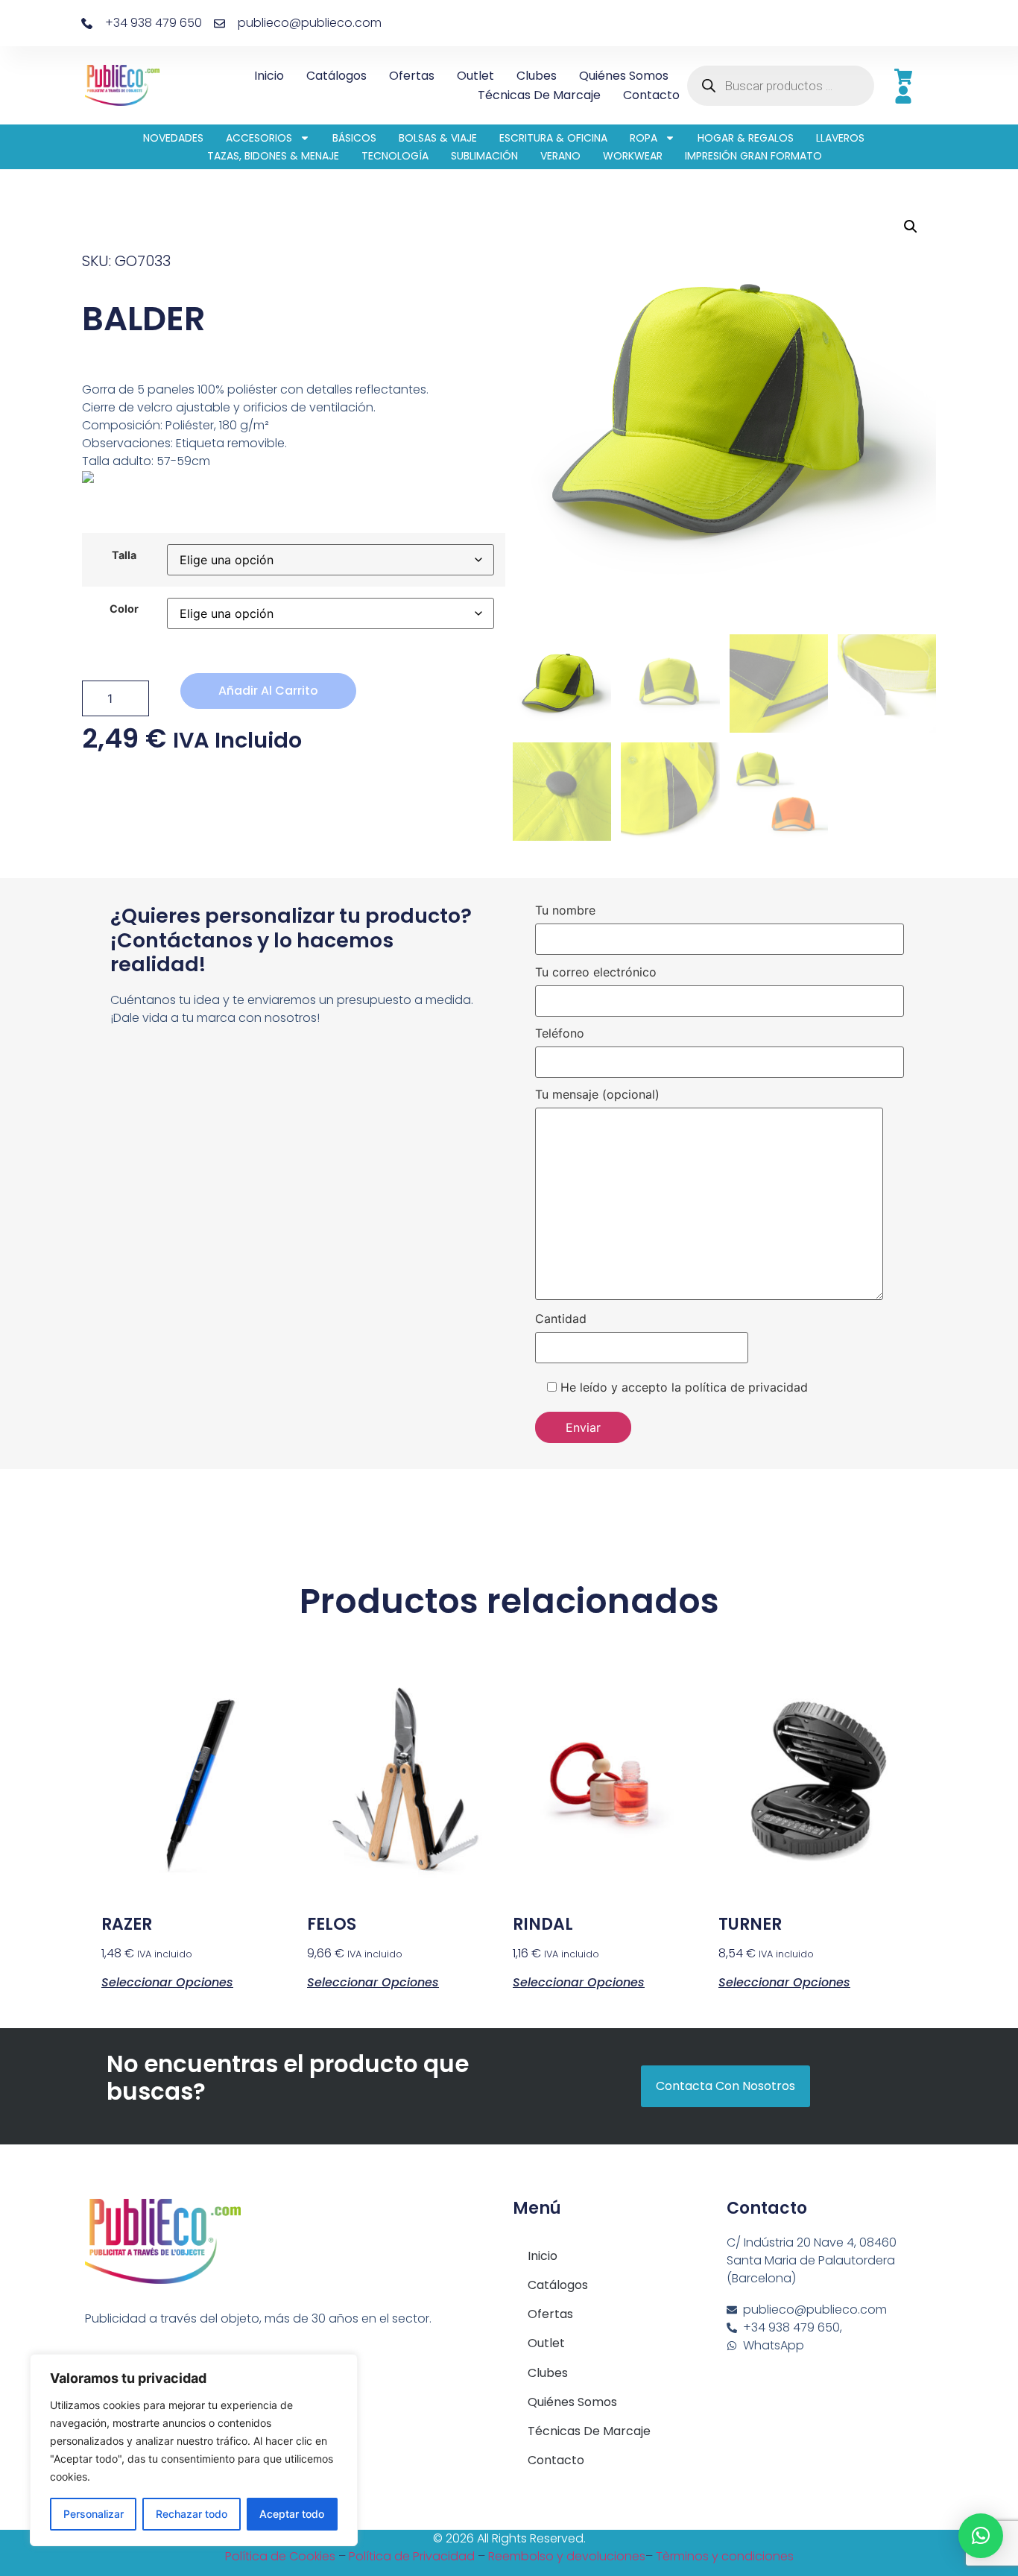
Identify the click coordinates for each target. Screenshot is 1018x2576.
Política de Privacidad (412, 2556)
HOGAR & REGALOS (746, 138)
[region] (194, 2450)
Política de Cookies (280, 2556)
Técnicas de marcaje (539, 95)
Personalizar (94, 2514)
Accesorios (259, 138)
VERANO (560, 156)
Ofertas (412, 76)
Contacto (651, 95)
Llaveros (840, 138)
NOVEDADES (173, 138)
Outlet (475, 76)
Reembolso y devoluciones (567, 2556)
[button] (911, 227)
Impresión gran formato (753, 156)
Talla (124, 555)
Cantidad (561, 1319)
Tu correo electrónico (596, 973)
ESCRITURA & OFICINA (553, 138)
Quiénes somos (624, 76)
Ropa (644, 138)
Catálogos (336, 76)
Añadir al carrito (268, 691)
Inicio (269, 76)
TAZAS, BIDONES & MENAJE (273, 156)
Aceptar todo (292, 2514)
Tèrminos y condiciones (725, 2556)
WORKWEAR (633, 156)
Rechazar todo (192, 2514)
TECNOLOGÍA (395, 156)
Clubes (537, 76)
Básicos (354, 138)
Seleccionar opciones (167, 1981)
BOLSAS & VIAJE (438, 138)
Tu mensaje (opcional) (597, 1095)
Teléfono (560, 1034)
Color (124, 609)
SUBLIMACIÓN (484, 156)
